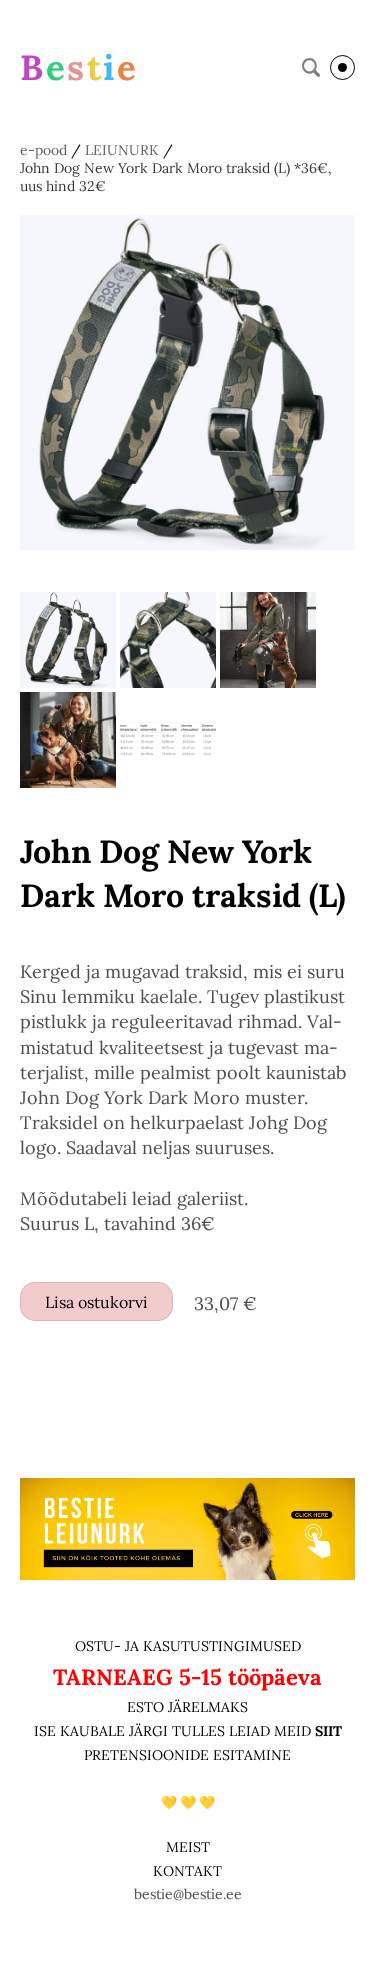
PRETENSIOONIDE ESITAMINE (187, 1755)
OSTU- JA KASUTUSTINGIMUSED (188, 1646)
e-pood (43, 150)
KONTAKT (187, 1871)
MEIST (188, 1847)
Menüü (342, 67)
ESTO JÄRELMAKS (187, 1707)
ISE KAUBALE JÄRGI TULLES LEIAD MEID (174, 1731)
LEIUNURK (122, 150)
